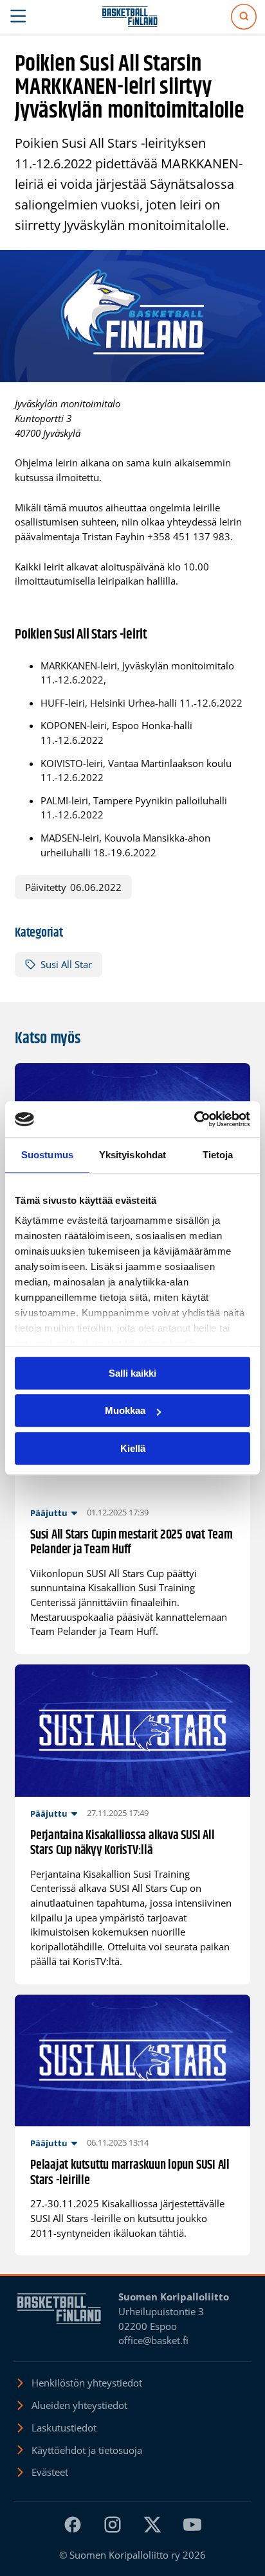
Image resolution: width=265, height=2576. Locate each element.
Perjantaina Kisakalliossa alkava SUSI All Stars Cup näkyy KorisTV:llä (122, 1843)
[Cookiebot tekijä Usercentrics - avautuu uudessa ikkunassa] (194, 1119)
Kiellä (133, 1448)
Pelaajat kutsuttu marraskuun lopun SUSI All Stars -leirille (130, 2173)
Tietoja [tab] (218, 1155)
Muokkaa (125, 1410)
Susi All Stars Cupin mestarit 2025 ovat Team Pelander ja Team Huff (131, 1543)
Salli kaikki (132, 1373)
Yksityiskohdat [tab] (132, 1155)
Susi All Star (66, 964)
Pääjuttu (49, 1513)
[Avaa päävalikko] (18, 17)
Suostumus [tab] (47, 1155)
